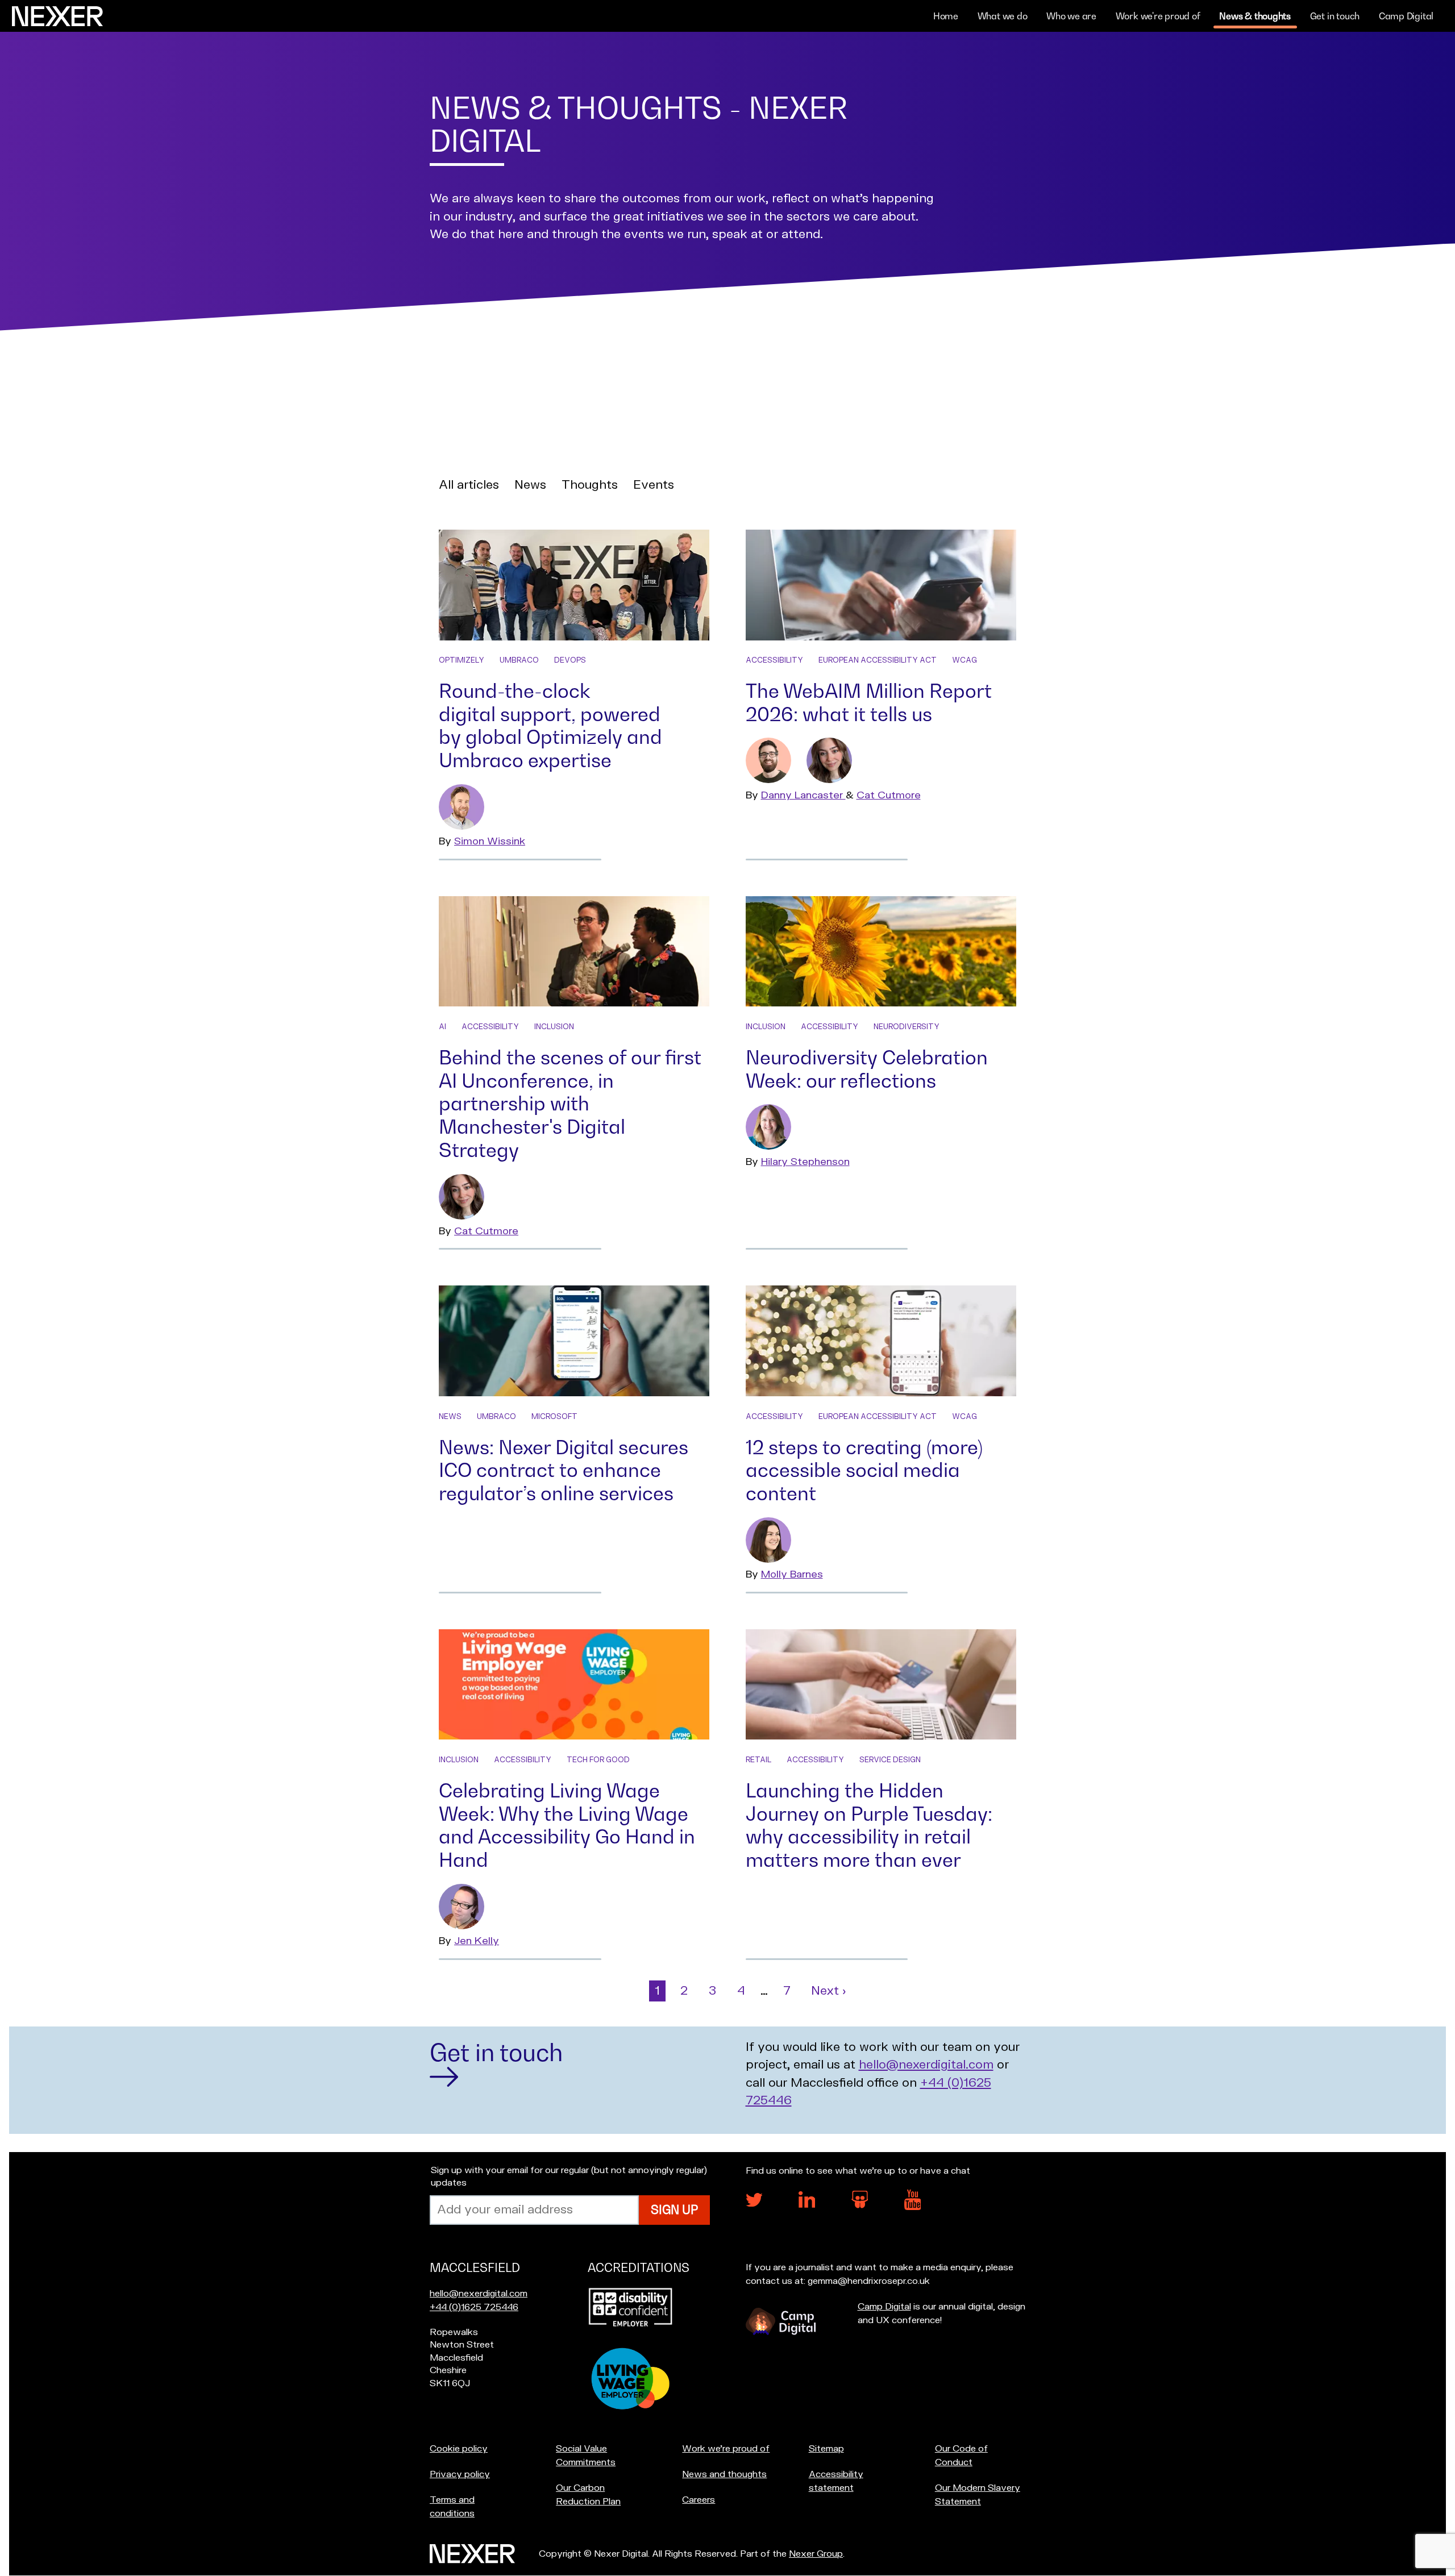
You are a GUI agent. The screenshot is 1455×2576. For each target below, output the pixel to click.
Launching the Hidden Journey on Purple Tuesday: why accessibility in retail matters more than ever (869, 1825)
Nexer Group (816, 2554)
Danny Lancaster (803, 795)
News (530, 485)
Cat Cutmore (889, 795)
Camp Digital (1406, 16)
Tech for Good (598, 1760)
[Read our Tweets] (754, 2204)
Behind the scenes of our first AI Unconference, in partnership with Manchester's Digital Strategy (570, 1104)
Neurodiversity (907, 1027)
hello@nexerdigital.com (926, 2065)
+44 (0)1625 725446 (474, 2307)
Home (946, 16)
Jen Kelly (477, 1941)
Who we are (1071, 16)
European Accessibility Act (878, 660)
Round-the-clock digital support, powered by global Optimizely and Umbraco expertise (550, 725)
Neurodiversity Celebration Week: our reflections (867, 1069)
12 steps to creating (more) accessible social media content (864, 1470)
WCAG (965, 660)
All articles (469, 485)
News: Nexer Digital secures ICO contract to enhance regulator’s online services (564, 1470)
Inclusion (554, 1027)
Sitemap (826, 2449)
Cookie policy (459, 2449)
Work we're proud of (1158, 16)
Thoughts (590, 485)
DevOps (570, 660)
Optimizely (462, 660)
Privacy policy (460, 2474)
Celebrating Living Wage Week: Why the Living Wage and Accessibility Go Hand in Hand (567, 1825)
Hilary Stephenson (805, 1162)
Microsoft (554, 1417)
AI (442, 1027)
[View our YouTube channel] (913, 2207)
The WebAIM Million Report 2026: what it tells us (869, 702)
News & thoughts (1255, 16)
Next (831, 1991)
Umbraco (519, 660)
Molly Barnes (792, 1574)
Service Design (890, 1760)
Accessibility (774, 660)
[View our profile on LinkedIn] (807, 2205)
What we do (1003, 16)
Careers (699, 2500)
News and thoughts (724, 2474)
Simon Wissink (490, 841)
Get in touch (1335, 16)
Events (654, 485)
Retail (758, 1760)
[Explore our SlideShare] (860, 2205)
